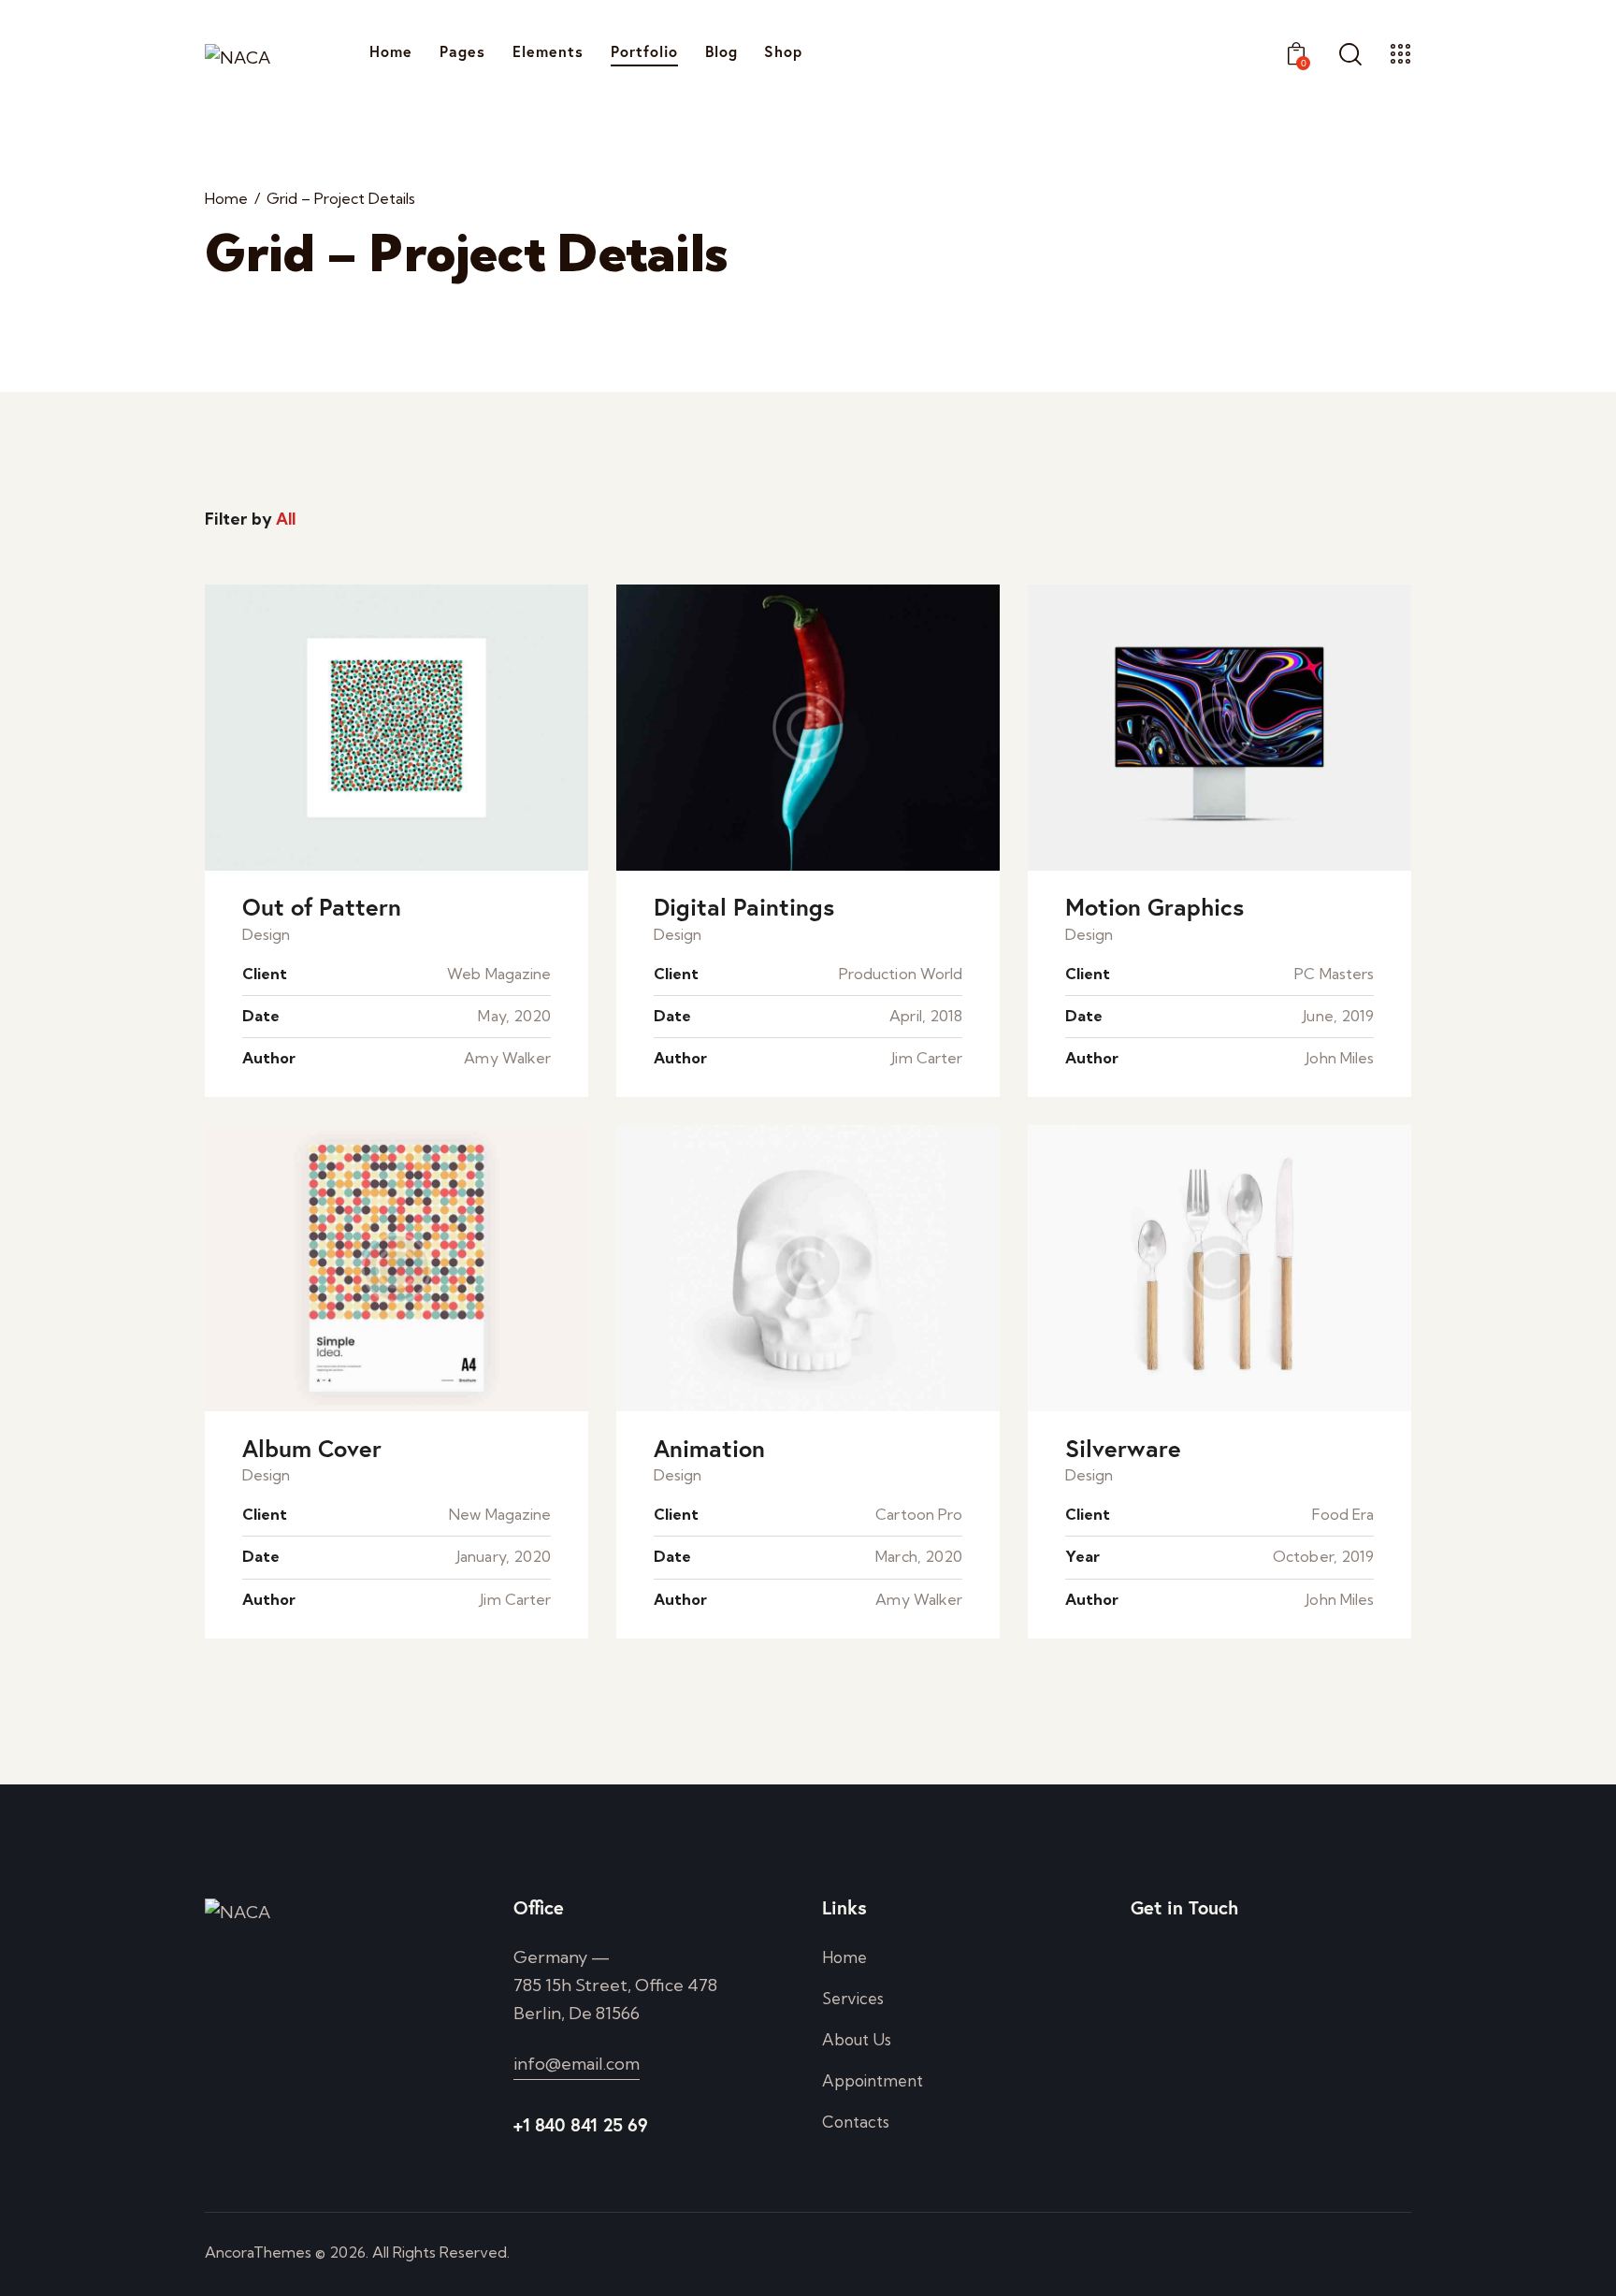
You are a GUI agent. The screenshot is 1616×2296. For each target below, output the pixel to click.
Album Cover (312, 1449)
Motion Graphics (1154, 908)
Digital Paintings (744, 908)
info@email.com (577, 2064)
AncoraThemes (258, 2252)
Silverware (1123, 1449)
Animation (709, 1449)
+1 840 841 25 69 (581, 2124)
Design (266, 934)
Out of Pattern (322, 908)
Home (226, 199)
